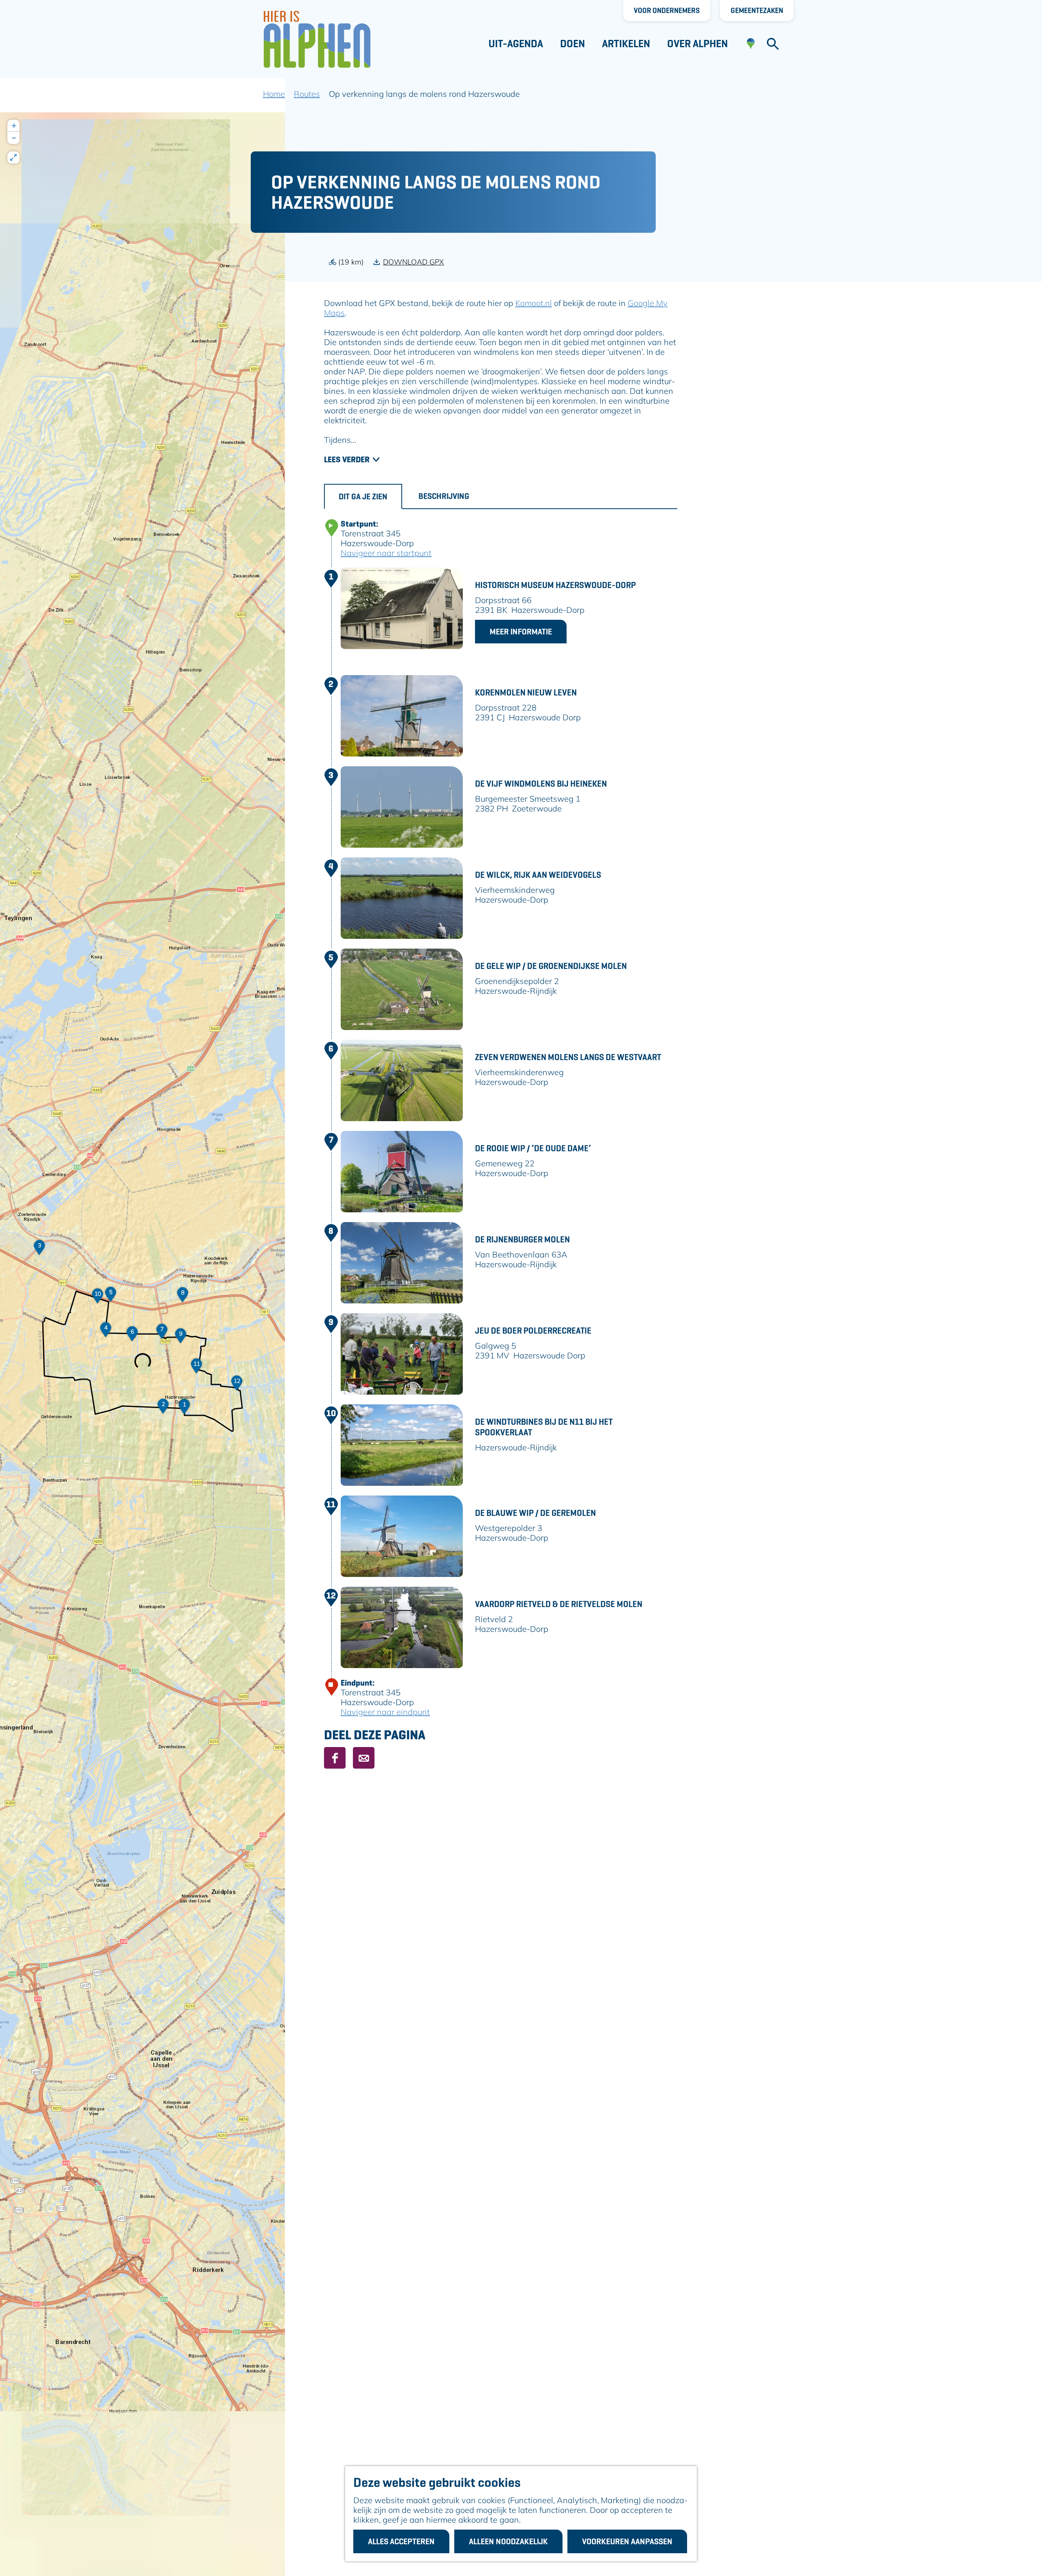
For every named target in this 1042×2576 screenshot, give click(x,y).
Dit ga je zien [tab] (363, 496)
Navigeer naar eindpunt (385, 1712)
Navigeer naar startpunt (386, 553)
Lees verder (347, 459)
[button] (184, 1409)
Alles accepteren (401, 2541)
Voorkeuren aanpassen (627, 2541)
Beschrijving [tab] (444, 496)
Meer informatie (521, 632)
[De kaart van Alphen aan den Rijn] (751, 44)
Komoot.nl (534, 303)
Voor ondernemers (667, 10)
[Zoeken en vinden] (773, 44)
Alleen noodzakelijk (508, 2541)
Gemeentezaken (757, 10)
